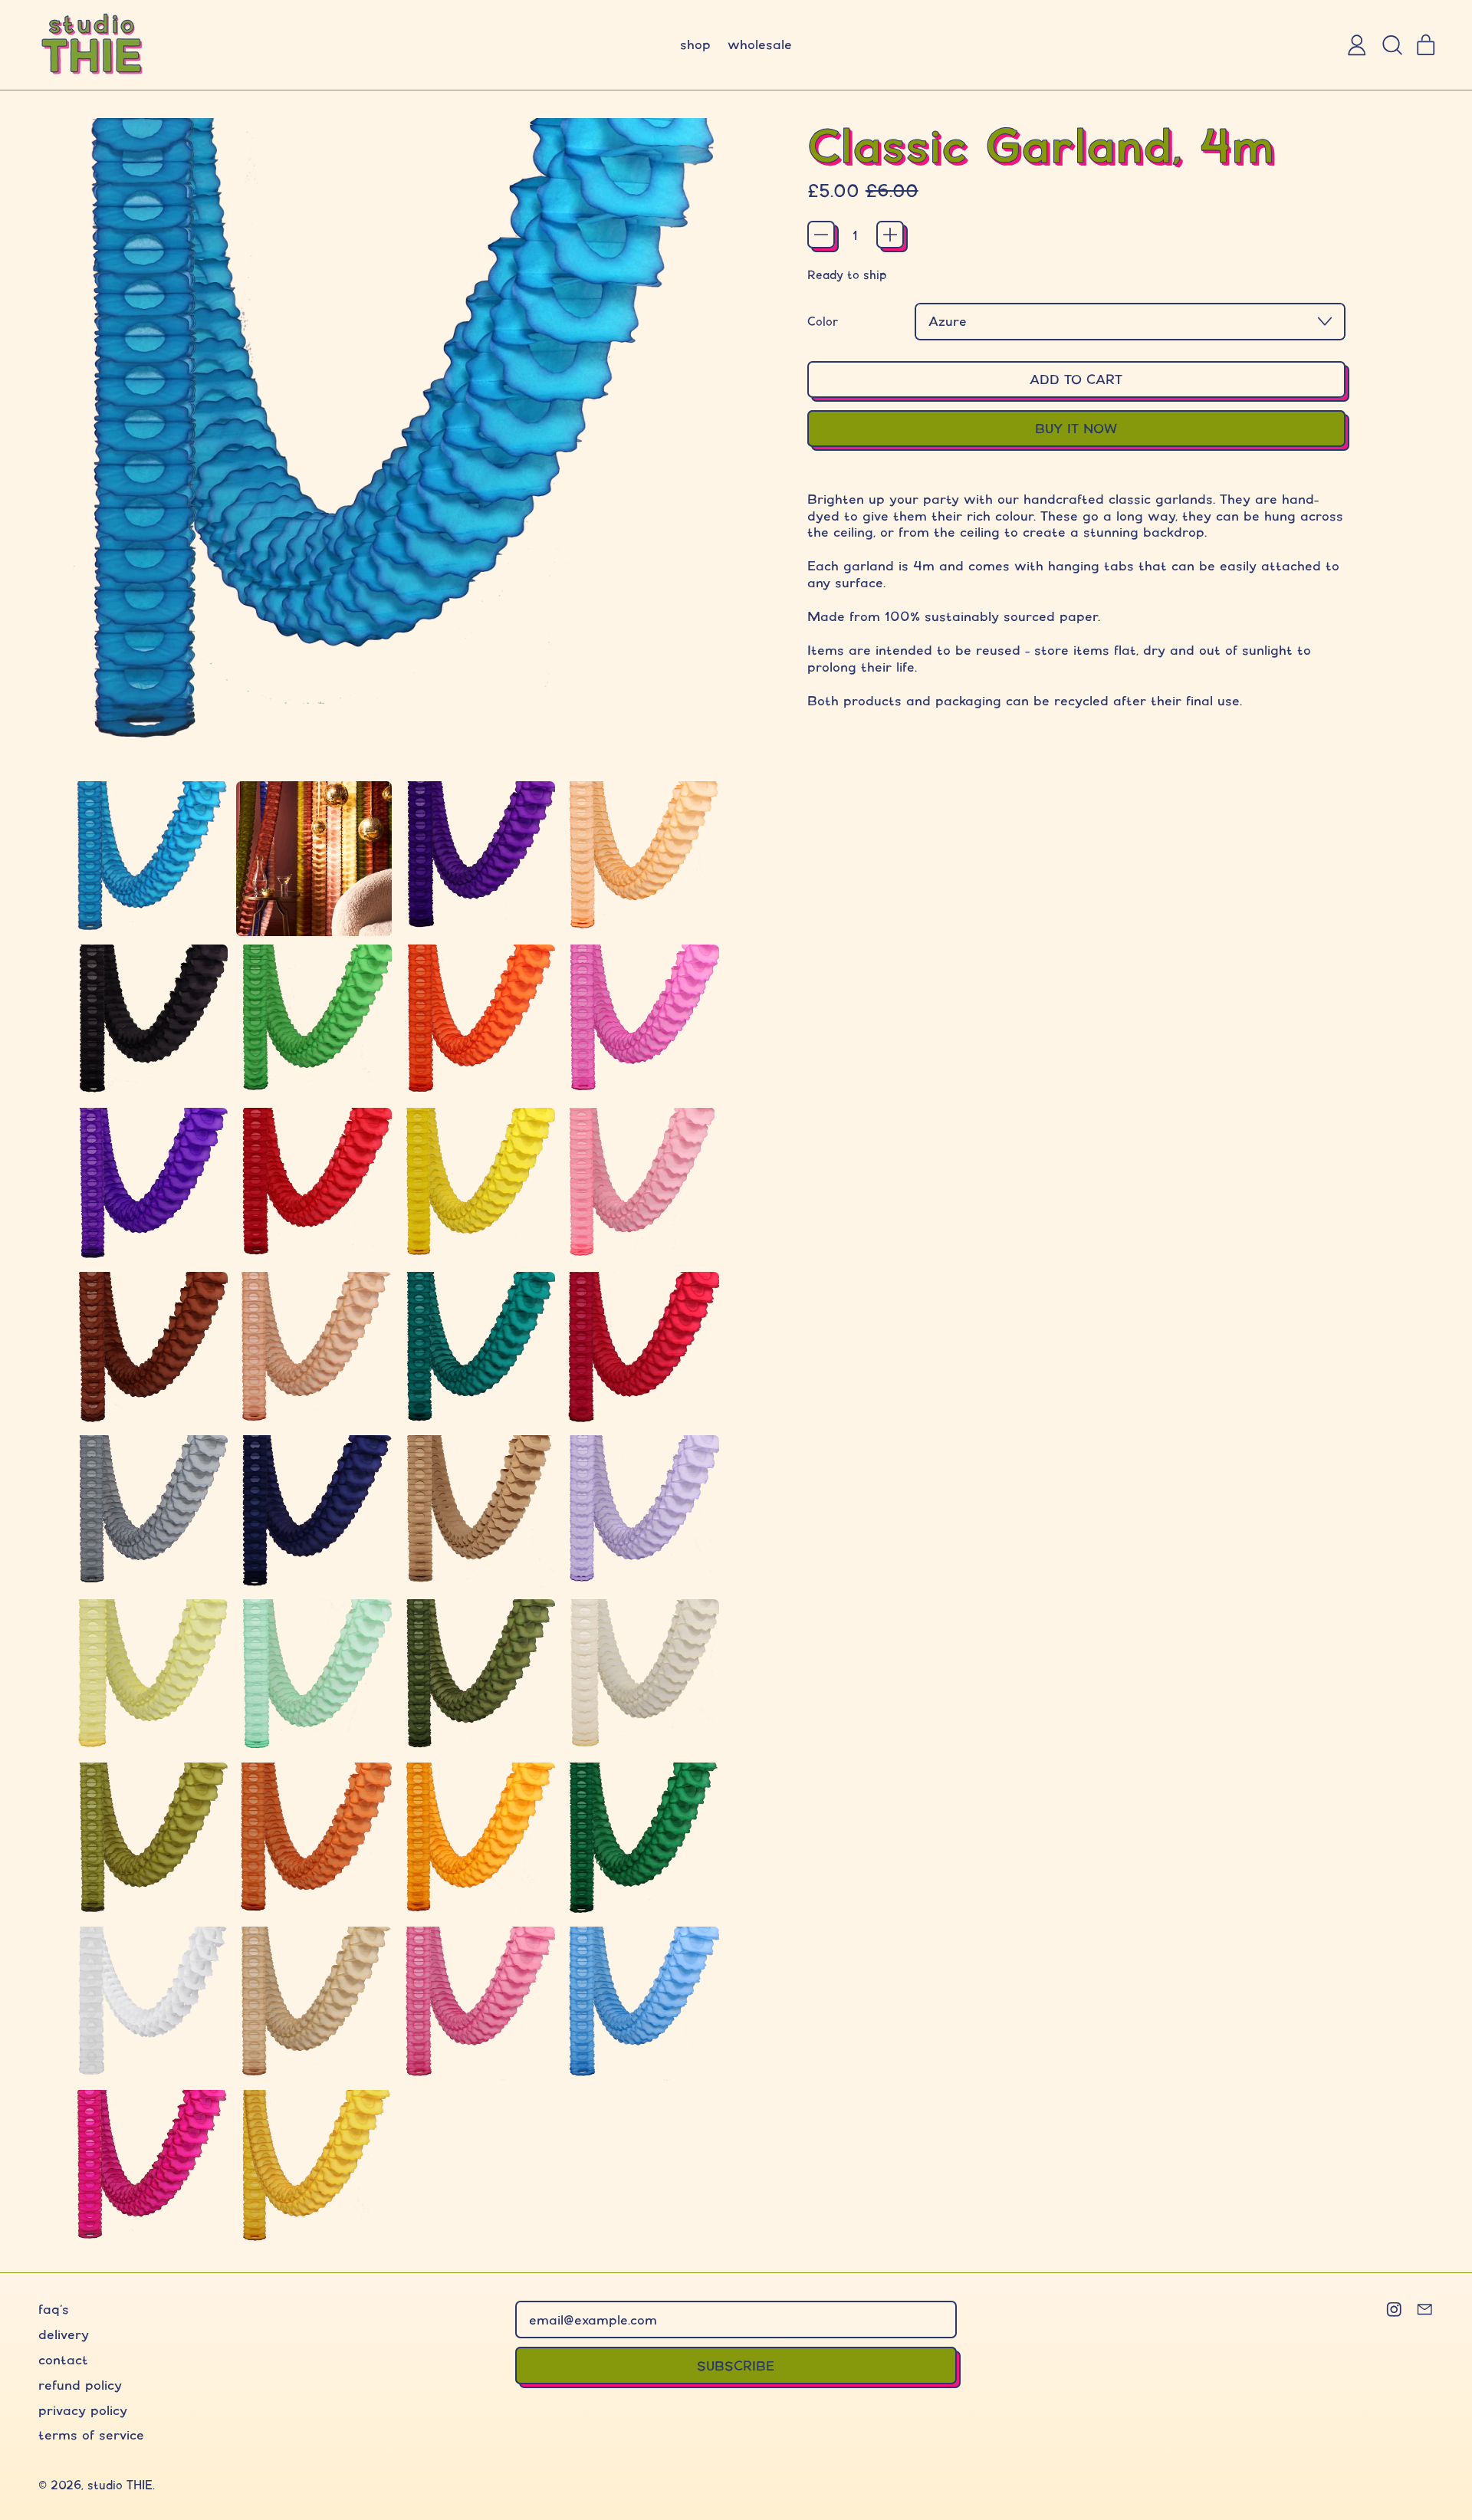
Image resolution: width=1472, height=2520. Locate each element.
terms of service (91, 2435)
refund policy (80, 2385)
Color (823, 322)
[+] (890, 235)
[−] (821, 235)
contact (63, 2359)
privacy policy (83, 2410)
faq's (54, 2309)
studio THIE (120, 2485)
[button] (1391, 45)
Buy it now (1076, 428)
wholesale (760, 44)
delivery (64, 2334)
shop (695, 44)
